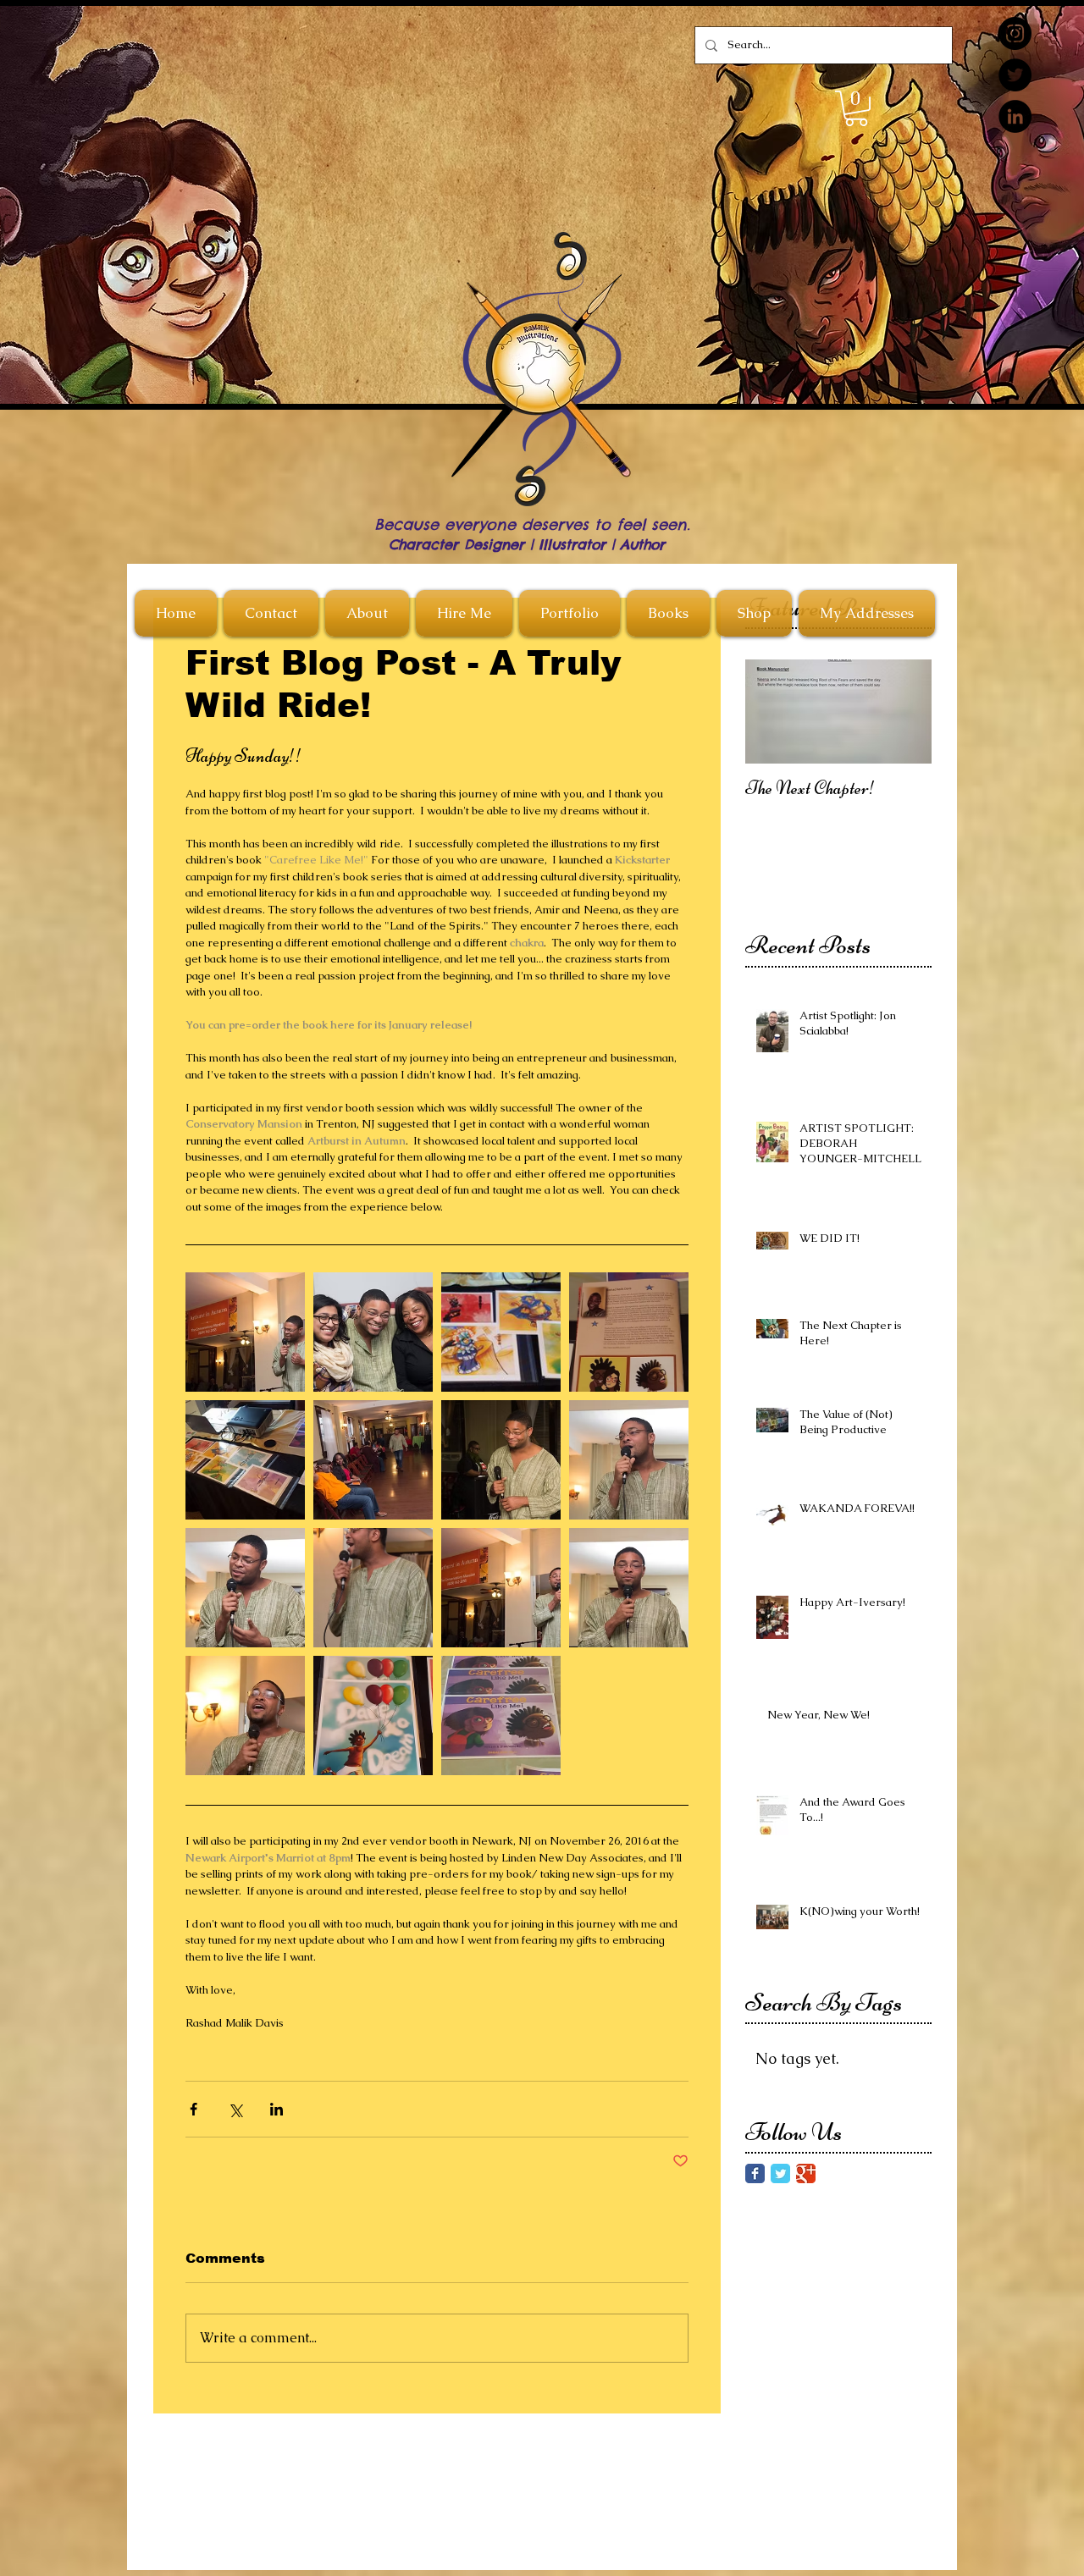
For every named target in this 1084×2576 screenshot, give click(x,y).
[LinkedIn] (1015, 116)
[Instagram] (1015, 33)
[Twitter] (1015, 75)
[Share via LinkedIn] (277, 2109)
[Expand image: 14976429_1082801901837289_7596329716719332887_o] (629, 1588)
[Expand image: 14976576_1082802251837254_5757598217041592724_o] (245, 1588)
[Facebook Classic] (755, 2173)
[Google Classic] (806, 2173)
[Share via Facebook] (194, 2109)
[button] (856, 108)
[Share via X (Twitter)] (235, 2109)
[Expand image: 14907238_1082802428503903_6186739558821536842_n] (373, 1588)
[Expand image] (245, 1332)
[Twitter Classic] (780, 2173)
